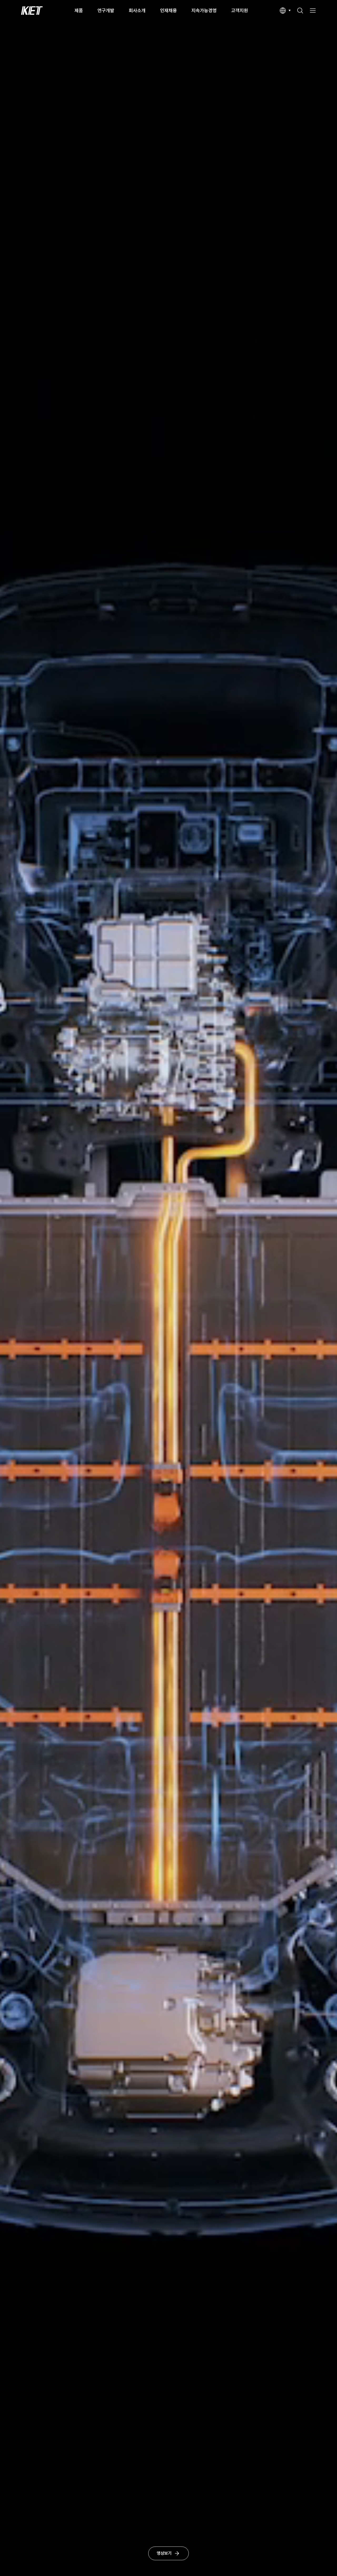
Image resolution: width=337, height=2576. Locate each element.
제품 (79, 10)
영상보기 (164, 2553)
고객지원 (240, 10)
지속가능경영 (204, 10)
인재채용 (168, 10)
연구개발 (106, 10)
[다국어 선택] (285, 11)
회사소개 (137, 10)
